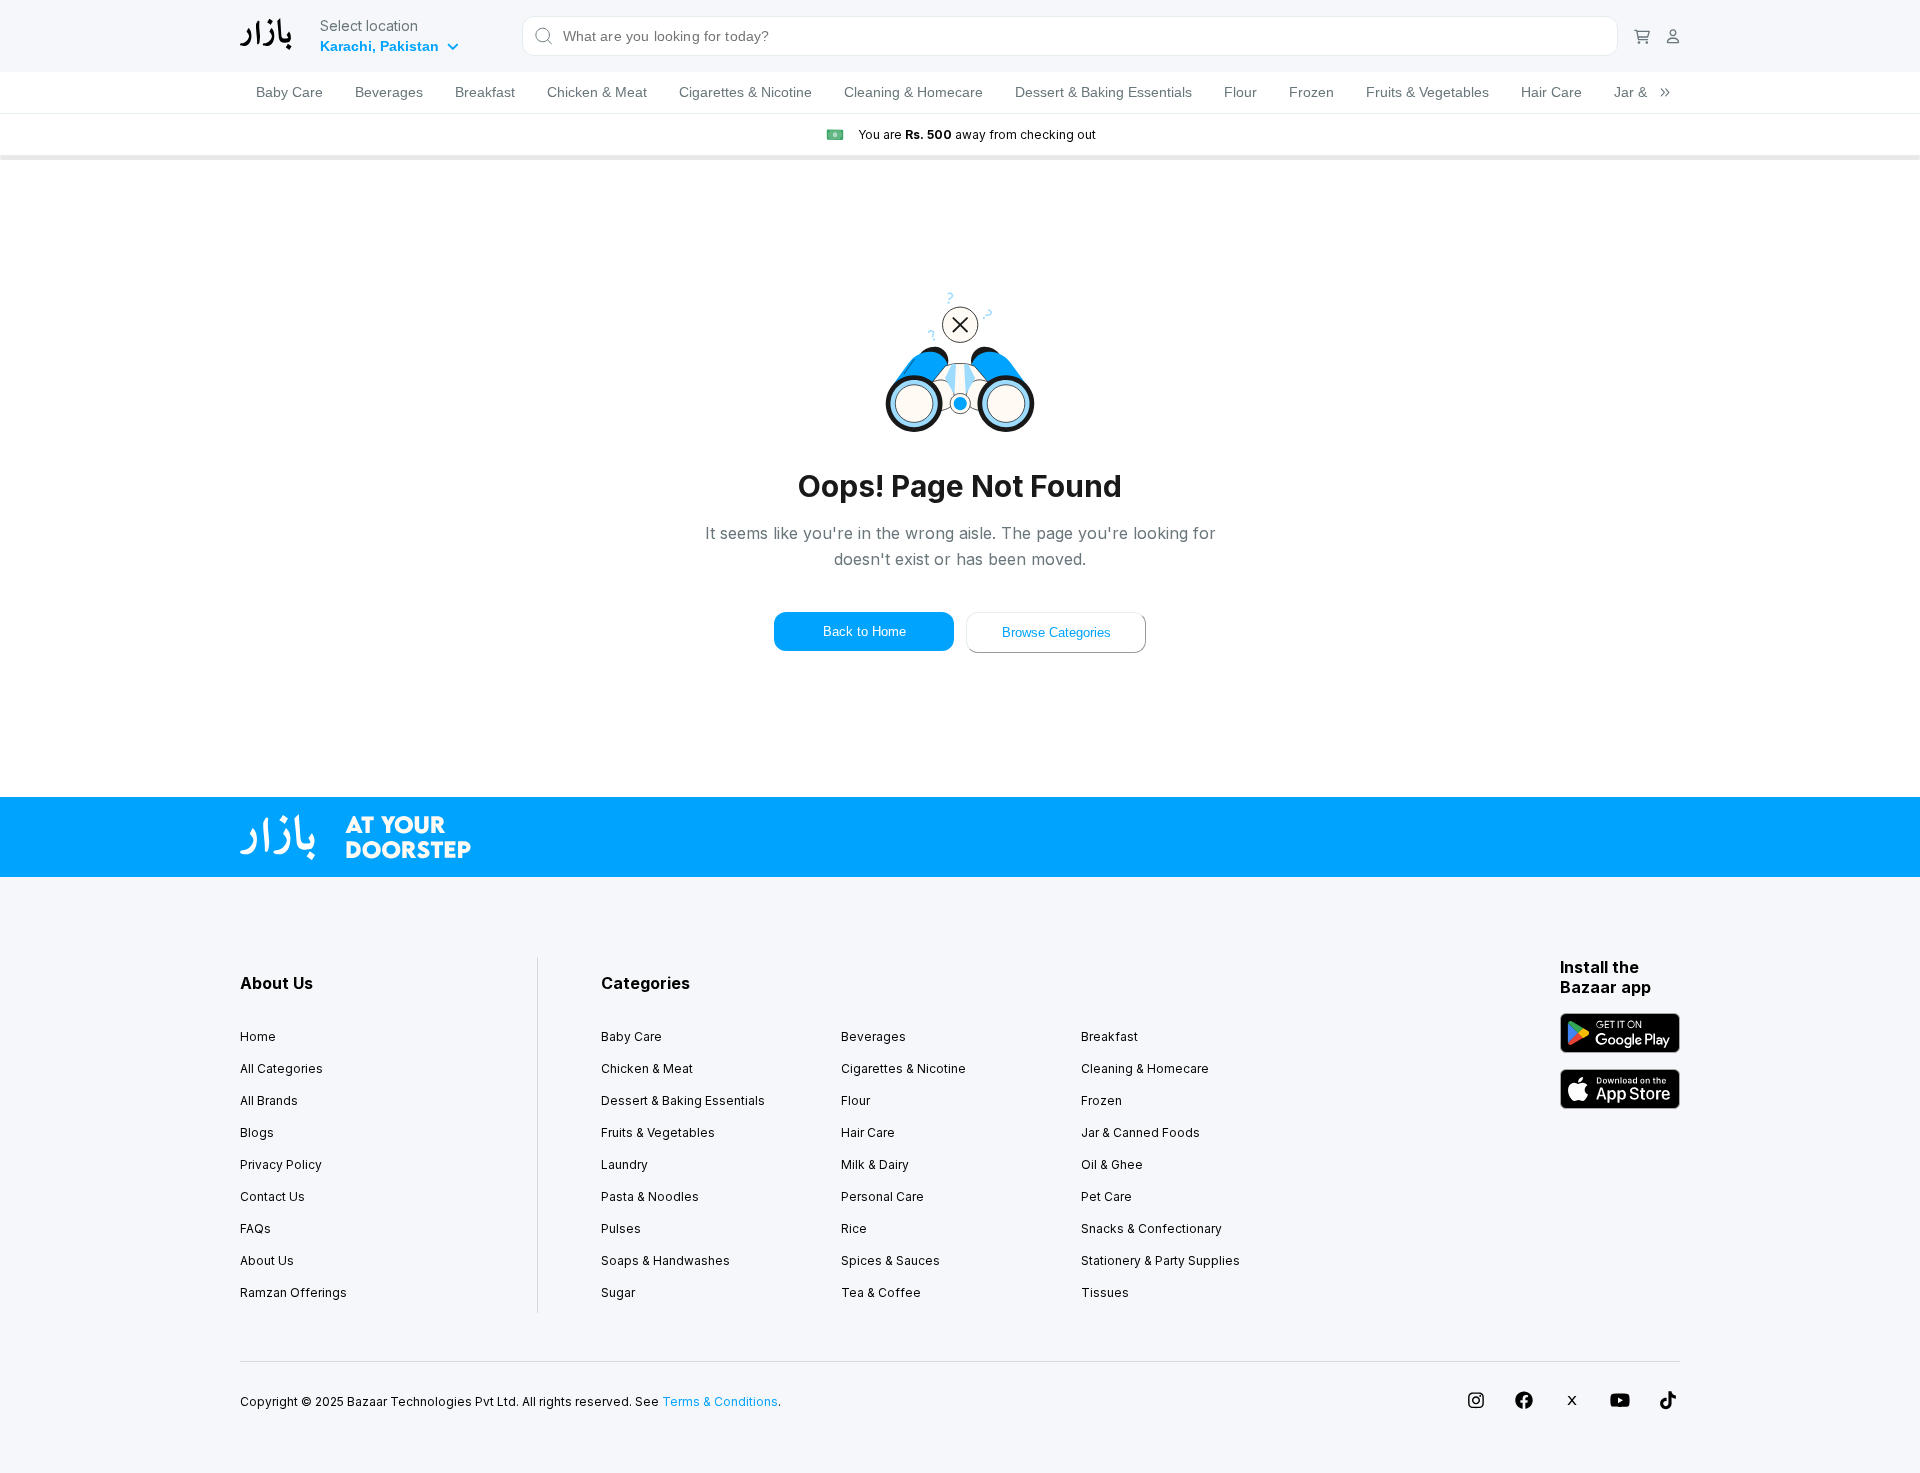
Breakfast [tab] (485, 92)
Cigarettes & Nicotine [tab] (745, 92)
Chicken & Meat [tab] (597, 92)
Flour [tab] (1240, 92)
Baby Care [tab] (289, 92)
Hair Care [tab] (1551, 92)
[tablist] (960, 92)
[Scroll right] (1665, 92)
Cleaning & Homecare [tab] (913, 92)
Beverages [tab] (389, 92)
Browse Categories (1056, 632)
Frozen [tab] (1311, 92)
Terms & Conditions (720, 1401)
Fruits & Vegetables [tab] (1427, 92)
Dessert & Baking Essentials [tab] (1103, 92)
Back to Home (864, 631)
